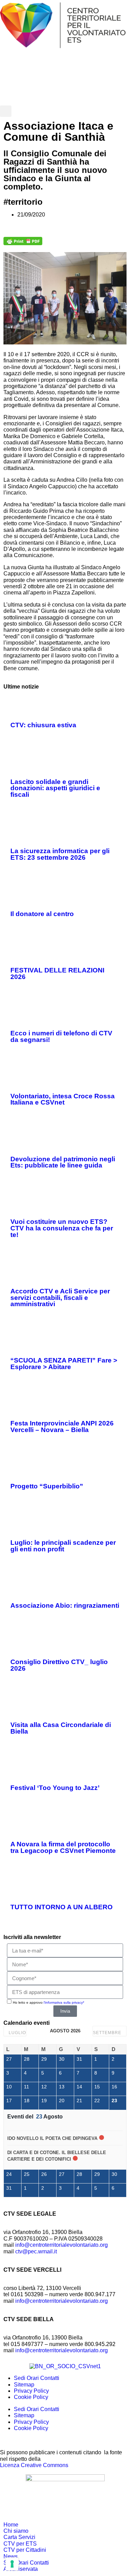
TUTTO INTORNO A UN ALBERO (62, 1907)
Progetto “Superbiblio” (47, 1486)
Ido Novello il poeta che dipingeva (52, 2138)
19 (44, 2100)
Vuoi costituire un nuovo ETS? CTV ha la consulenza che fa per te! (62, 1228)
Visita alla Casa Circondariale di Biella (61, 1728)
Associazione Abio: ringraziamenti (65, 1605)
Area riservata (21, 2569)
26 (44, 2174)
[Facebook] (9, 78)
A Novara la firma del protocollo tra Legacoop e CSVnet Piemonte (63, 1847)
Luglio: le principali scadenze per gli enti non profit (63, 1546)
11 (27, 2087)
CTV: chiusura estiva (43, 725)
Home (11, 2525)
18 (27, 2100)
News (11, 2556)
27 (9, 2059)
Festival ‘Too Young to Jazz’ (55, 1788)
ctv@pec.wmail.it (36, 2251)
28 (27, 2059)
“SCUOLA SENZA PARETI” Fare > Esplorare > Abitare (64, 1364)
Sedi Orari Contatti (37, 2378)
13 (62, 2087)
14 (79, 2087)
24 (9, 2174)
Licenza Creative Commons (34, 2465)
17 (9, 2100)
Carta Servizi (19, 2537)
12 (44, 2087)
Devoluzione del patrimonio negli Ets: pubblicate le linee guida (63, 1162)
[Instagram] (95, 78)
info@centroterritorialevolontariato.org (62, 2245)
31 (79, 2059)
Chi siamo (16, 2531)
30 (62, 2059)
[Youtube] (52, 78)
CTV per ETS (20, 2544)
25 (27, 2174)
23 (114, 2100)
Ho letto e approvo (49, 2002)
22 (97, 2100)
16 (114, 2087)
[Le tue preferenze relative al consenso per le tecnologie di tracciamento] (12, 2564)
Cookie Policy (31, 2397)
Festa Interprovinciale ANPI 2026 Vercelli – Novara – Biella (62, 1427)
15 (97, 2087)
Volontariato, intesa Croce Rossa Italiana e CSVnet (63, 1099)
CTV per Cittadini (25, 2550)
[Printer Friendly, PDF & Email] (23, 243)
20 (62, 2100)
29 (44, 2059)
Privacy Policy (31, 2391)
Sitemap (24, 2385)
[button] (6, 111)
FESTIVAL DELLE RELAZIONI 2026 (57, 973)
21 (79, 2100)
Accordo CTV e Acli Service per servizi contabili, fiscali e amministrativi (60, 1298)
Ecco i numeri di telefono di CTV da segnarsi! (61, 1036)
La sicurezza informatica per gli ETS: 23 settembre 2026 (60, 854)
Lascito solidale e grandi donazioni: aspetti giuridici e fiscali (55, 788)
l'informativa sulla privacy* (64, 2002)
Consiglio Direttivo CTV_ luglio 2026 (59, 1665)
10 (9, 2087)
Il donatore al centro (42, 914)
